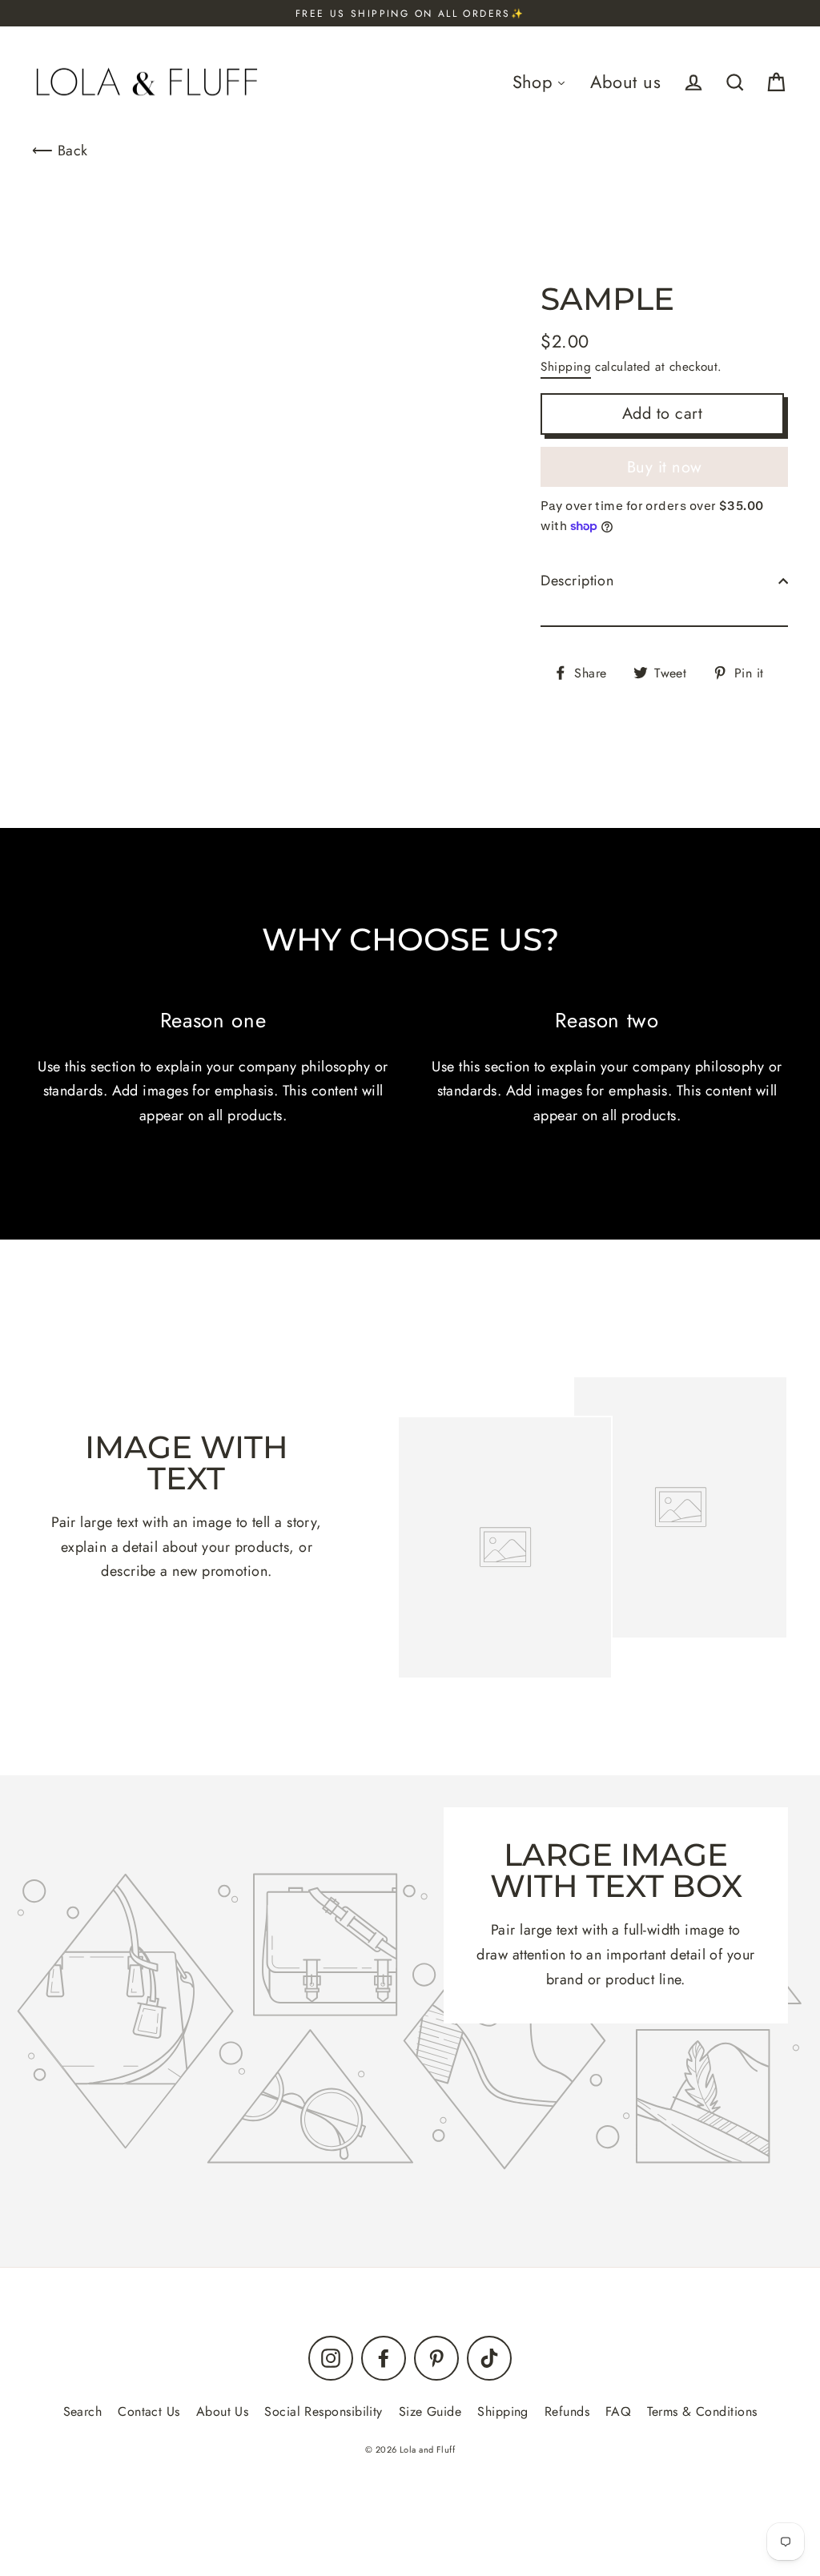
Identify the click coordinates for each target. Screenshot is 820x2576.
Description (577, 581)
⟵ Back (60, 151)
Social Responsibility (323, 2411)
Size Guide (430, 2411)
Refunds (567, 2411)
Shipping (566, 367)
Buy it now (665, 467)
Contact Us (149, 2411)
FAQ (618, 2411)
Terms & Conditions (702, 2411)
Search (83, 2411)
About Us (223, 2411)
